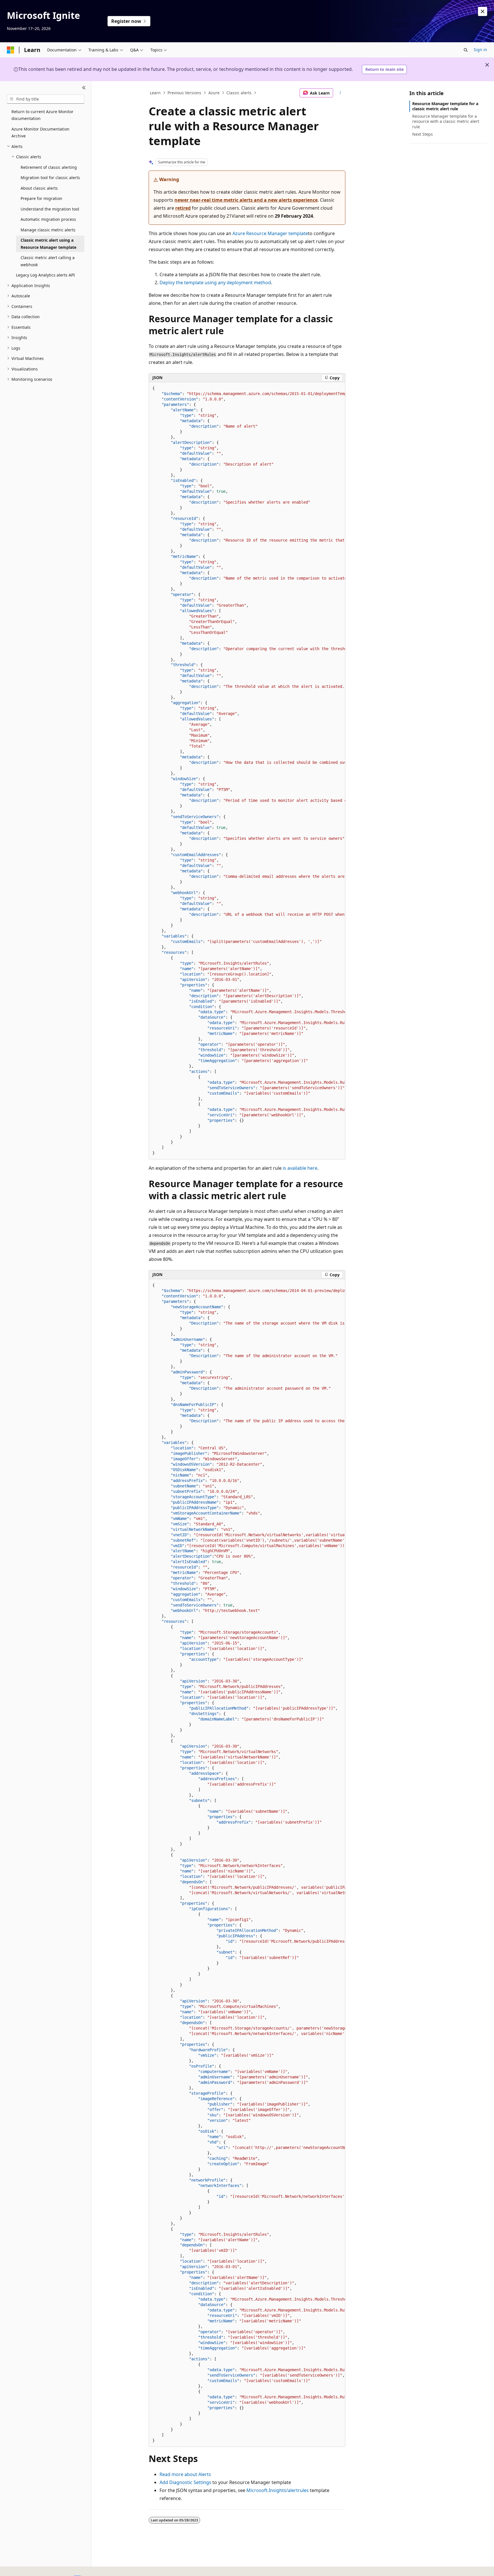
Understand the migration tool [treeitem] (50, 209)
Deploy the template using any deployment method (215, 283)
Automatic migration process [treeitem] (48, 219)
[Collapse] (84, 88)
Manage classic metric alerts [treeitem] (48, 230)
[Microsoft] (11, 50)
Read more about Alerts (185, 2474)
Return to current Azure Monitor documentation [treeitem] (42, 115)
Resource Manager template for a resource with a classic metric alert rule (446, 121)
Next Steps (423, 134)
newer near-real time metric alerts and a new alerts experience (246, 200)
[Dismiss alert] (483, 11)
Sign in (480, 50)
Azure (214, 93)
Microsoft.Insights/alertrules (278, 2490)
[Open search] (466, 50)
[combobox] (46, 99)
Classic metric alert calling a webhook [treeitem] (48, 261)
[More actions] (340, 93)
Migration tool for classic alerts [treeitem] (50, 178)
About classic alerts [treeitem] (39, 188)
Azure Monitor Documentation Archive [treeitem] (40, 133)
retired (183, 208)
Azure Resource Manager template (270, 233)
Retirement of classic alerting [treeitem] (49, 167)
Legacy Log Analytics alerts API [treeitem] (45, 275)
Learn (155, 93)
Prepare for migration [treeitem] (41, 198)
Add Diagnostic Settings (185, 2482)
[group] (247, 771)
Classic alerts (239, 93)
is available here (300, 1168)
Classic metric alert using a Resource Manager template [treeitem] (48, 244)
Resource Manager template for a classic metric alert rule (445, 106)
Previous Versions (184, 93)
